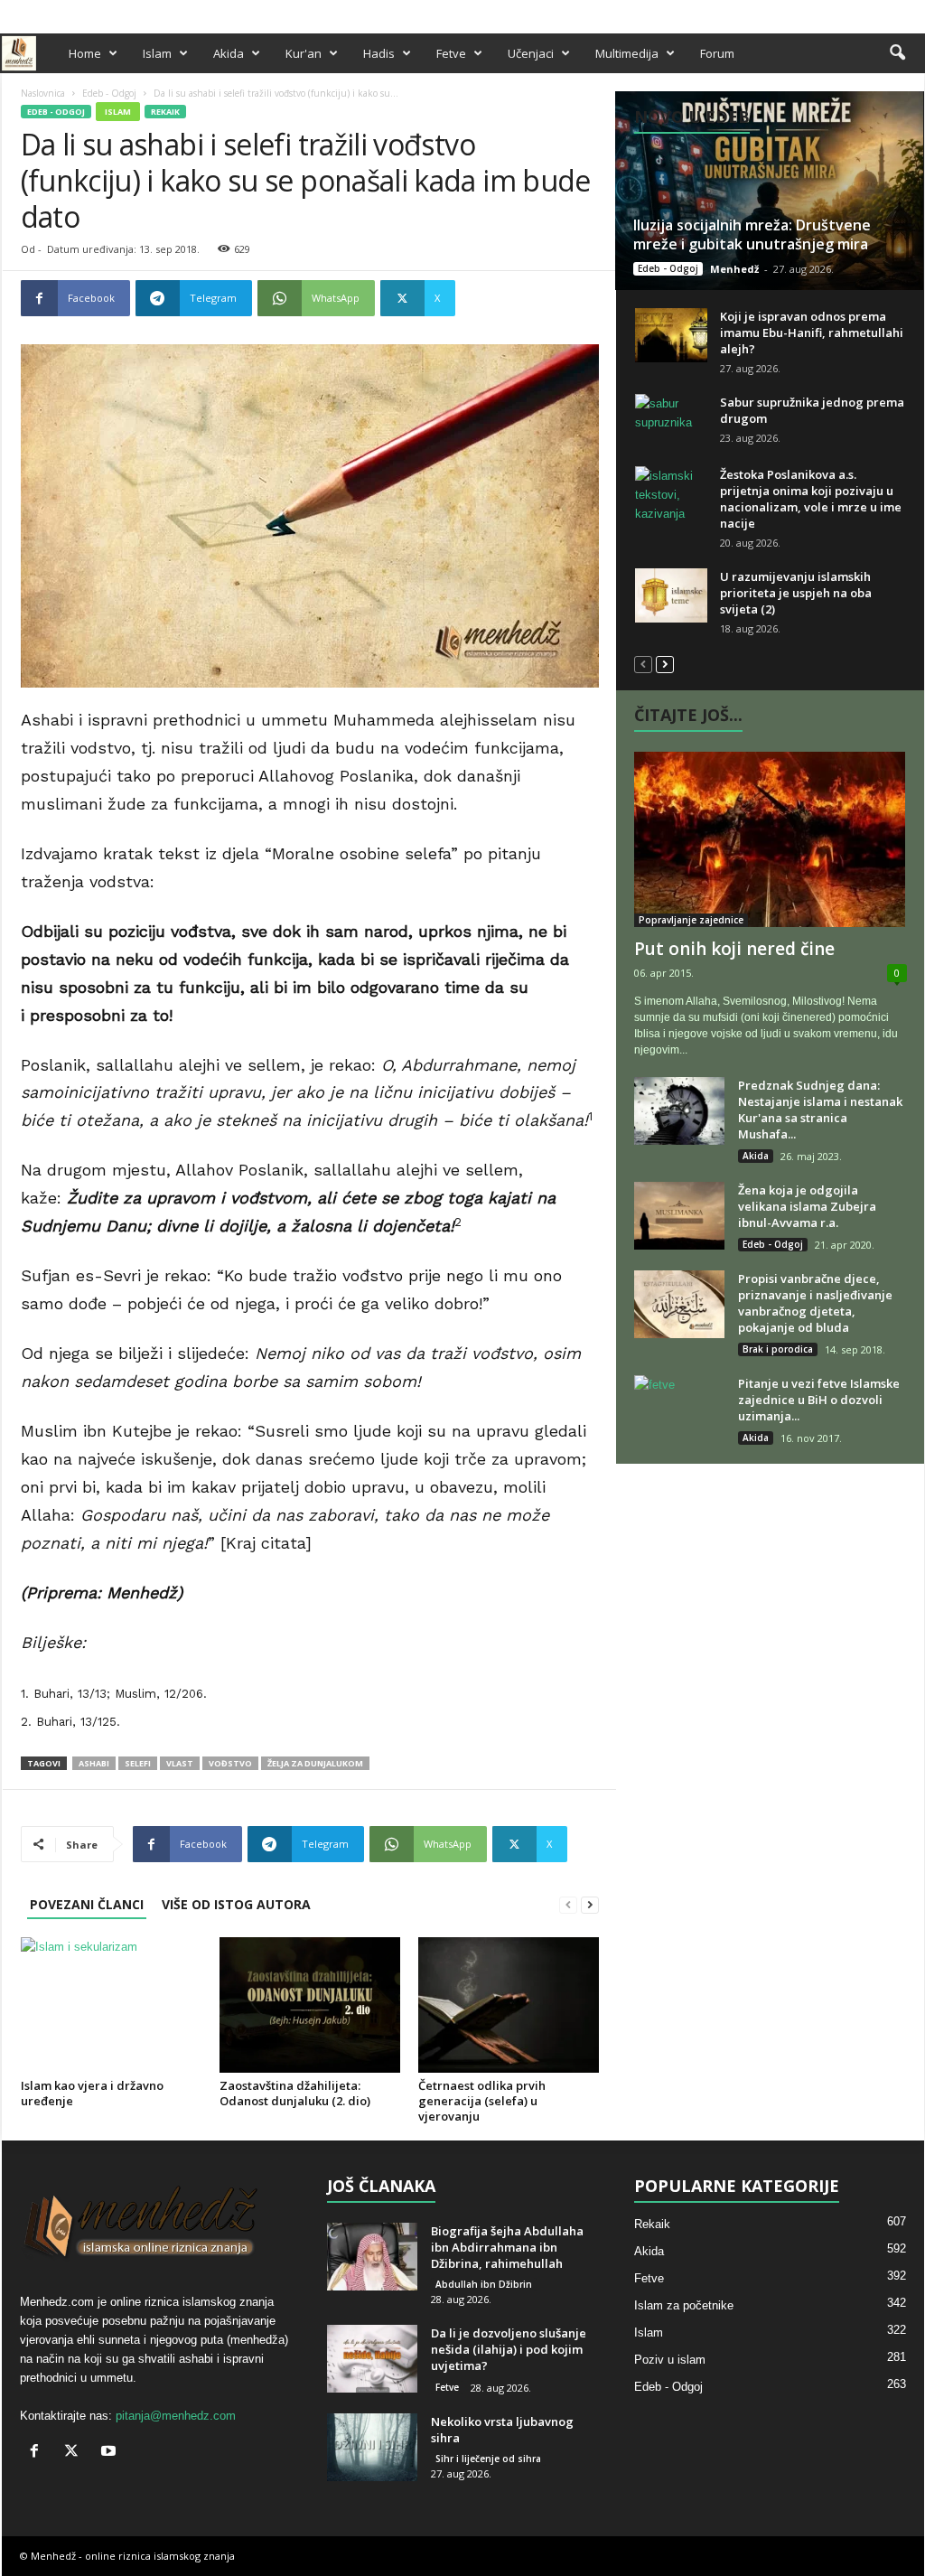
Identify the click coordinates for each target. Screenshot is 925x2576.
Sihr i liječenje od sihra (488, 2459)
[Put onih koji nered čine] (771, 839)
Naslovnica (43, 93)
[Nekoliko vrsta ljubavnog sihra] (372, 2447)
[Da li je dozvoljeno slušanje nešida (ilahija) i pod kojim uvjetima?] (372, 2359)
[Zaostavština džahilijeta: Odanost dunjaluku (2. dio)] (310, 2005)
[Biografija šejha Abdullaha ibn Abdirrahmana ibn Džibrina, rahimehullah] (372, 2257)
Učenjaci (531, 53)
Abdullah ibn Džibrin (484, 2284)
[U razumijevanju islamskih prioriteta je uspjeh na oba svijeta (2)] (671, 595)
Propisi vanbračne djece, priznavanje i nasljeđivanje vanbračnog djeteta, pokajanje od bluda (815, 1303)
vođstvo (230, 1763)
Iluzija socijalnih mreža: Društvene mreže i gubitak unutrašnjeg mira (752, 234)
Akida (229, 53)
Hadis (379, 53)
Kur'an (304, 53)
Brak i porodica (778, 1349)
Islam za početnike (684, 2305)
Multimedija (627, 53)
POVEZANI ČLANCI (87, 1904)
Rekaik (165, 112)
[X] (883, 12)
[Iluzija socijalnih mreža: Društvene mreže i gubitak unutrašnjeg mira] (769, 191)
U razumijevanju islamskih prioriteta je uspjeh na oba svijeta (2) (796, 593)
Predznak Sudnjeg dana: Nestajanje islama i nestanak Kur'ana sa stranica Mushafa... (820, 1110)
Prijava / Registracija (64, 12)
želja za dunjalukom (315, 1763)
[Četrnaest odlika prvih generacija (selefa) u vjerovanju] (509, 2005)
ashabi (94, 1763)
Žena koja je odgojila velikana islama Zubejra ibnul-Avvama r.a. (807, 1206)
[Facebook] (855, 12)
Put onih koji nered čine (734, 949)
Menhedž (734, 269)
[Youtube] (911, 12)
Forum (717, 53)
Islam (157, 53)
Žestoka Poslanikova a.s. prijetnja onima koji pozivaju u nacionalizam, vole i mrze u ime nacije (811, 499)
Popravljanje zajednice (691, 920)
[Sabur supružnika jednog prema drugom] (671, 421)
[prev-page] (568, 1904)
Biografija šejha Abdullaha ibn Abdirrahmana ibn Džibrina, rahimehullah (507, 2247)
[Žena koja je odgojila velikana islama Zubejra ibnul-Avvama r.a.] (679, 1216)
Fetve (451, 53)
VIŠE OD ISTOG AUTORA (236, 1904)
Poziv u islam (670, 2360)
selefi (138, 1763)
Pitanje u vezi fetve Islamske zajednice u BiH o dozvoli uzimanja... (819, 1400)
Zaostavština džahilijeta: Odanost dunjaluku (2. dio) (295, 2093)
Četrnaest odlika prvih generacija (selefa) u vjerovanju (482, 2101)
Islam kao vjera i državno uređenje (92, 2093)
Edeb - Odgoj (109, 93)
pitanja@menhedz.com (176, 2416)
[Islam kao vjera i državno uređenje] (111, 2005)
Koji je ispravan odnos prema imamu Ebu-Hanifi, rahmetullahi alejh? (812, 333)
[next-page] (590, 1904)
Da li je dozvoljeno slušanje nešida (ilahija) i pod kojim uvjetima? (509, 2349)
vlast (180, 1763)
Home (85, 53)
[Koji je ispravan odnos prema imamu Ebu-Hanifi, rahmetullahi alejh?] (671, 335)
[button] (897, 53)
